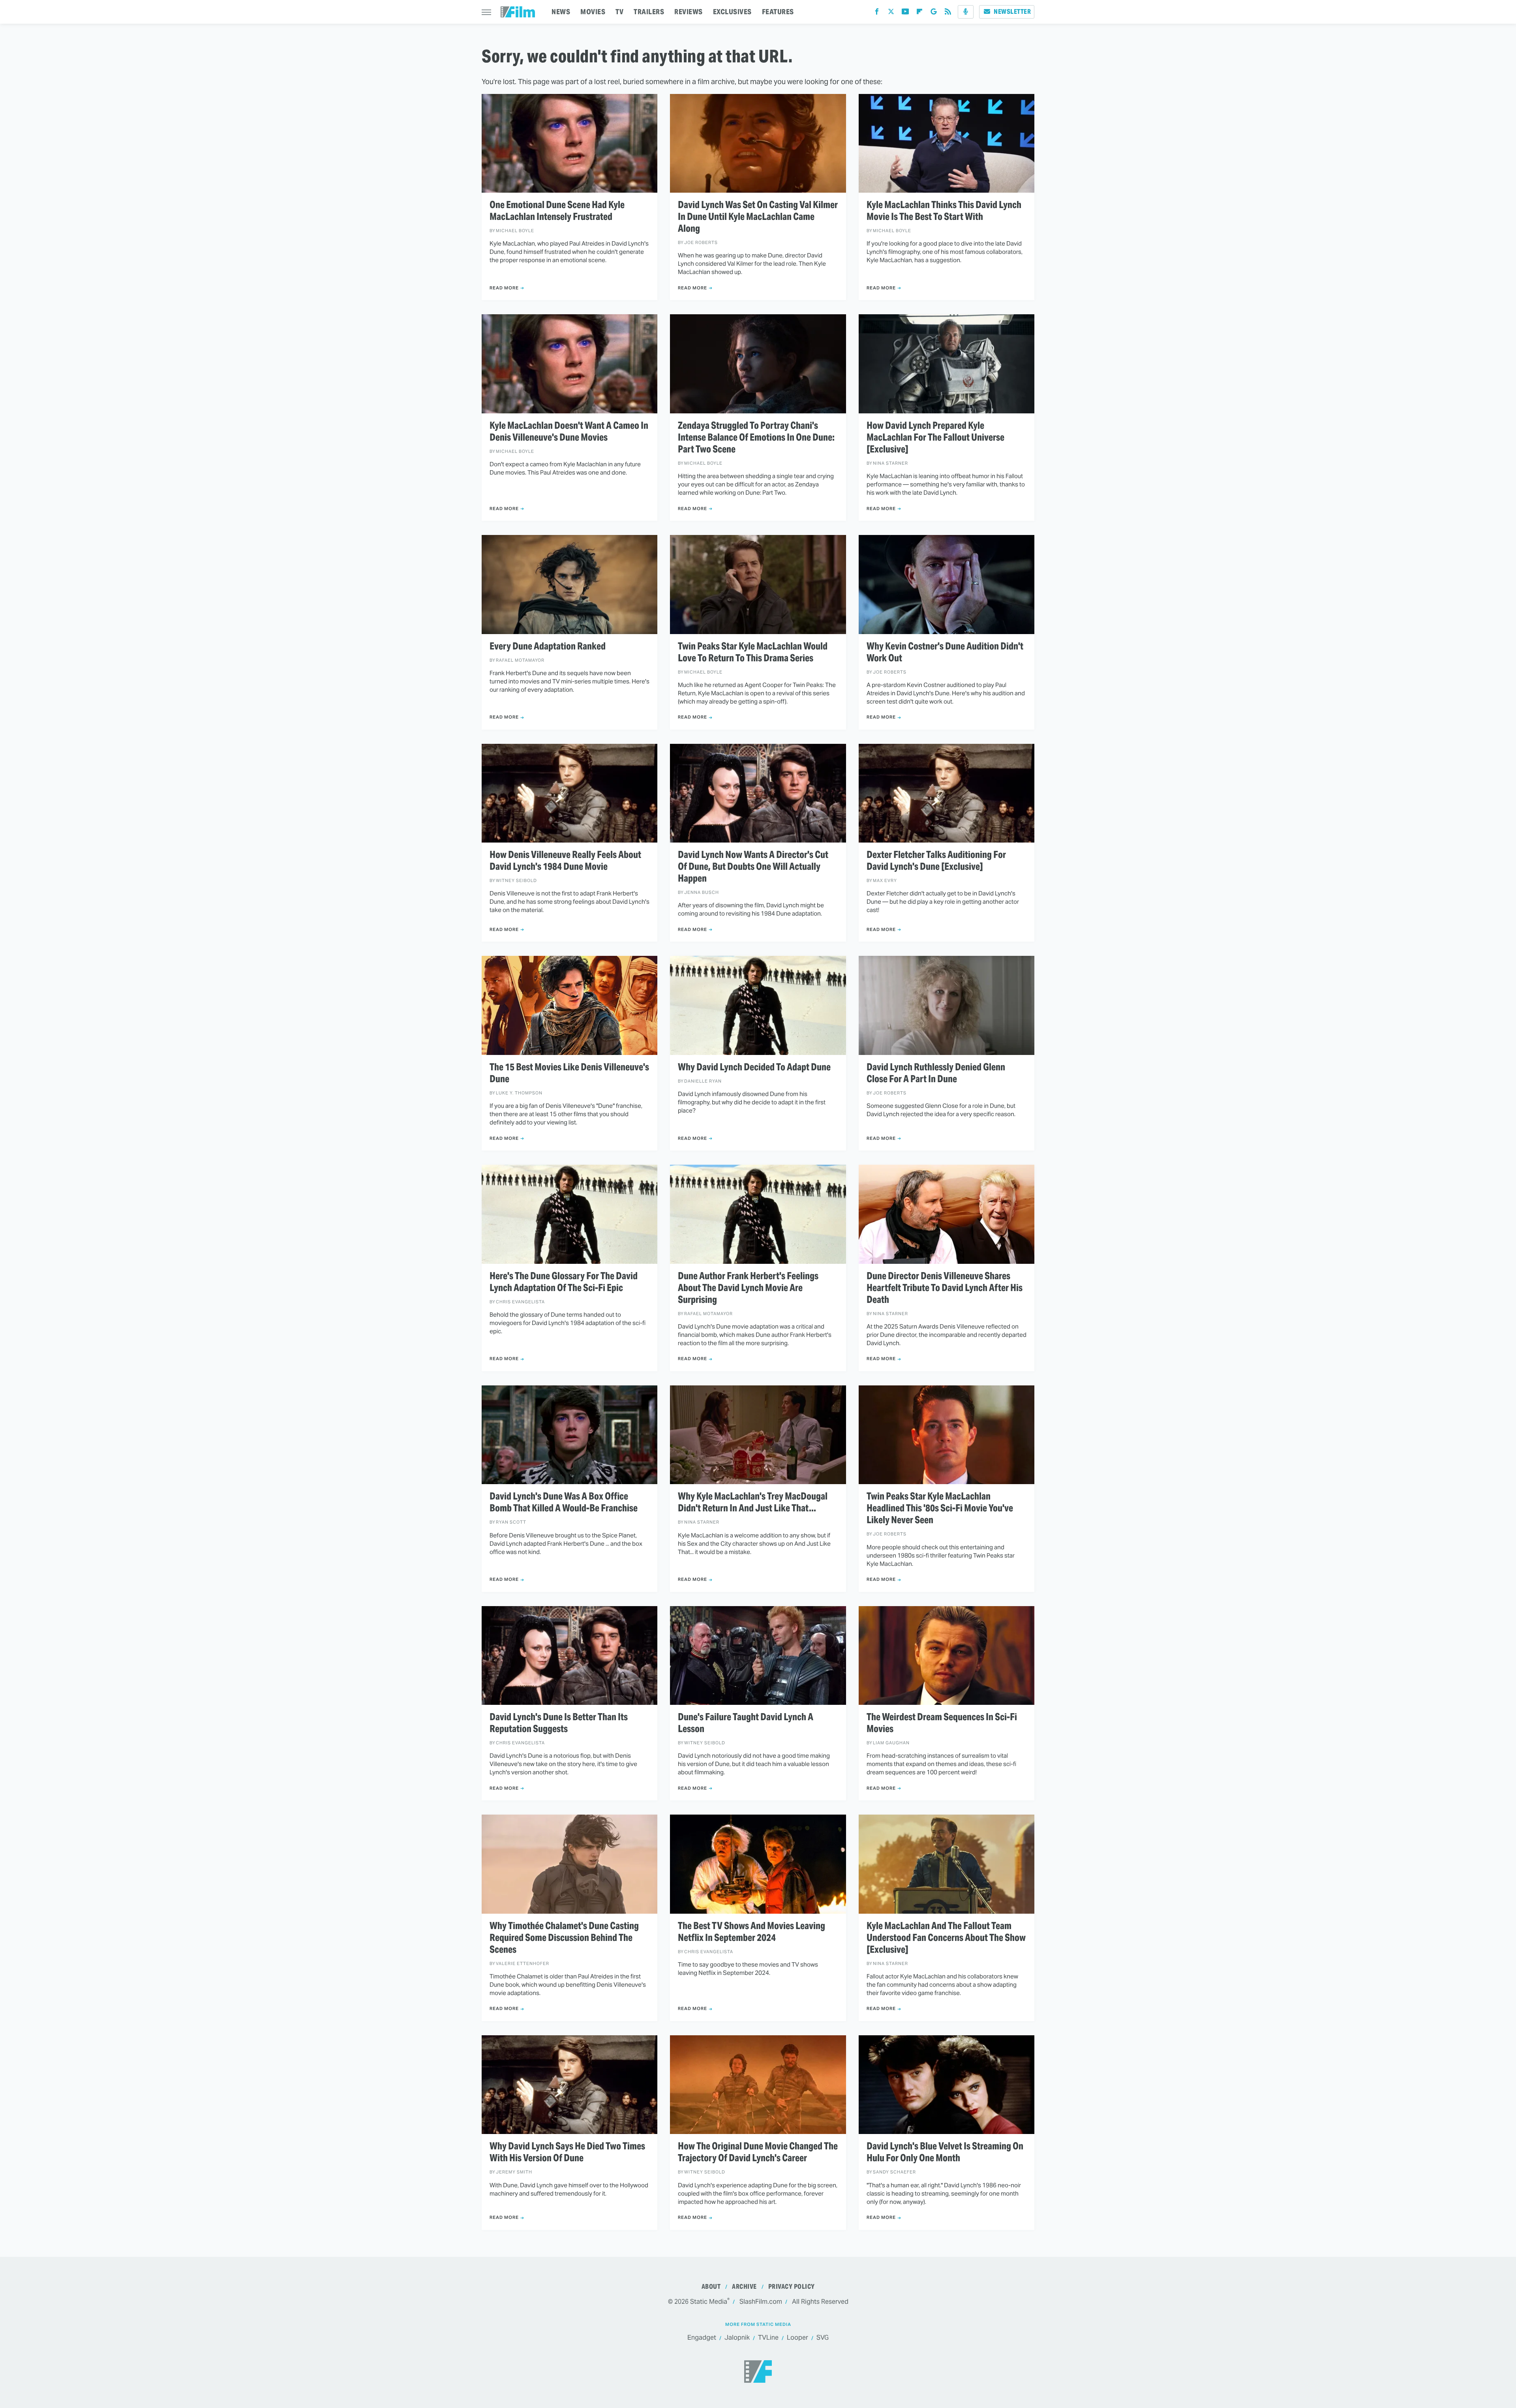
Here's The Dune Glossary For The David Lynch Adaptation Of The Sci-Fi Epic (564, 1282)
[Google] (934, 13)
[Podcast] (966, 12)
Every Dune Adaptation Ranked (548, 646)
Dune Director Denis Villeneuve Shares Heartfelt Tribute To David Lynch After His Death (945, 1288)
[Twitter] (891, 13)
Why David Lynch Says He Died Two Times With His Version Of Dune (567, 2152)
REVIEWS (689, 12)
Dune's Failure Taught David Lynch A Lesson (746, 1723)
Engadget (702, 2338)
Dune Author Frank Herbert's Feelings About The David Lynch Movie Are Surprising (748, 1288)
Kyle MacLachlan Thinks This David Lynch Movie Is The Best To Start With (944, 211)
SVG (823, 2338)
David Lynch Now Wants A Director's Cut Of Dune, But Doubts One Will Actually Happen (753, 867)
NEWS (561, 12)
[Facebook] (877, 13)
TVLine (768, 2338)
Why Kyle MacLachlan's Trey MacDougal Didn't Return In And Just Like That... (753, 1502)
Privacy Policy (792, 2287)
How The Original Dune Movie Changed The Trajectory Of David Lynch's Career (758, 2152)
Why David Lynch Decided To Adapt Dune (754, 1067)
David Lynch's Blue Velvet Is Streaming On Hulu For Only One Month (945, 2152)
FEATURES (778, 12)
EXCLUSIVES (732, 12)
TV (619, 12)
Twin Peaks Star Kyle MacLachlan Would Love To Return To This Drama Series (753, 652)
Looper (797, 2338)
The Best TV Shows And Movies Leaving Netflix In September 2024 (751, 1932)
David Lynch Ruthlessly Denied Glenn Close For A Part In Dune (936, 1073)
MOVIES (593, 12)
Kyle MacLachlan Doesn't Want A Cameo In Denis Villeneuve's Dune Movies (569, 432)
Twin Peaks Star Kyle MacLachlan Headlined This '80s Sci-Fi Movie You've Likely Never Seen (940, 1508)
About (711, 2287)
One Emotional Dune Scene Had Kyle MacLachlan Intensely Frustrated (557, 211)
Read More (504, 288)
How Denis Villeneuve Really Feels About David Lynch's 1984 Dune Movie (565, 861)
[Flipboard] (919, 13)
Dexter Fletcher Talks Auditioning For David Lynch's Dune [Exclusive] (936, 861)
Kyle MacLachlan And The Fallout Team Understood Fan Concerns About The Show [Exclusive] (946, 1938)
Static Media (709, 2302)
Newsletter (1012, 12)
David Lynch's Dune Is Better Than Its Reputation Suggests (559, 1723)
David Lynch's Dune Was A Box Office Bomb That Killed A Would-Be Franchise (564, 1502)
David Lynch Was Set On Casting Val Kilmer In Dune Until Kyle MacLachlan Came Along (758, 217)
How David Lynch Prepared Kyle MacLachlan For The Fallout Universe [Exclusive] (935, 437)
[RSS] (948, 13)
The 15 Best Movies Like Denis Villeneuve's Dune (569, 1073)
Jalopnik (737, 2338)
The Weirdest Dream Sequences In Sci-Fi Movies (942, 1723)
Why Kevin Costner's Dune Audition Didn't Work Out (945, 652)
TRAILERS (649, 12)
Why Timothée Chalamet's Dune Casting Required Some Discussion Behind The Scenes (564, 1938)
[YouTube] (905, 13)
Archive (744, 2287)
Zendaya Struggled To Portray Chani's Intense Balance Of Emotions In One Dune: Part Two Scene (756, 437)
